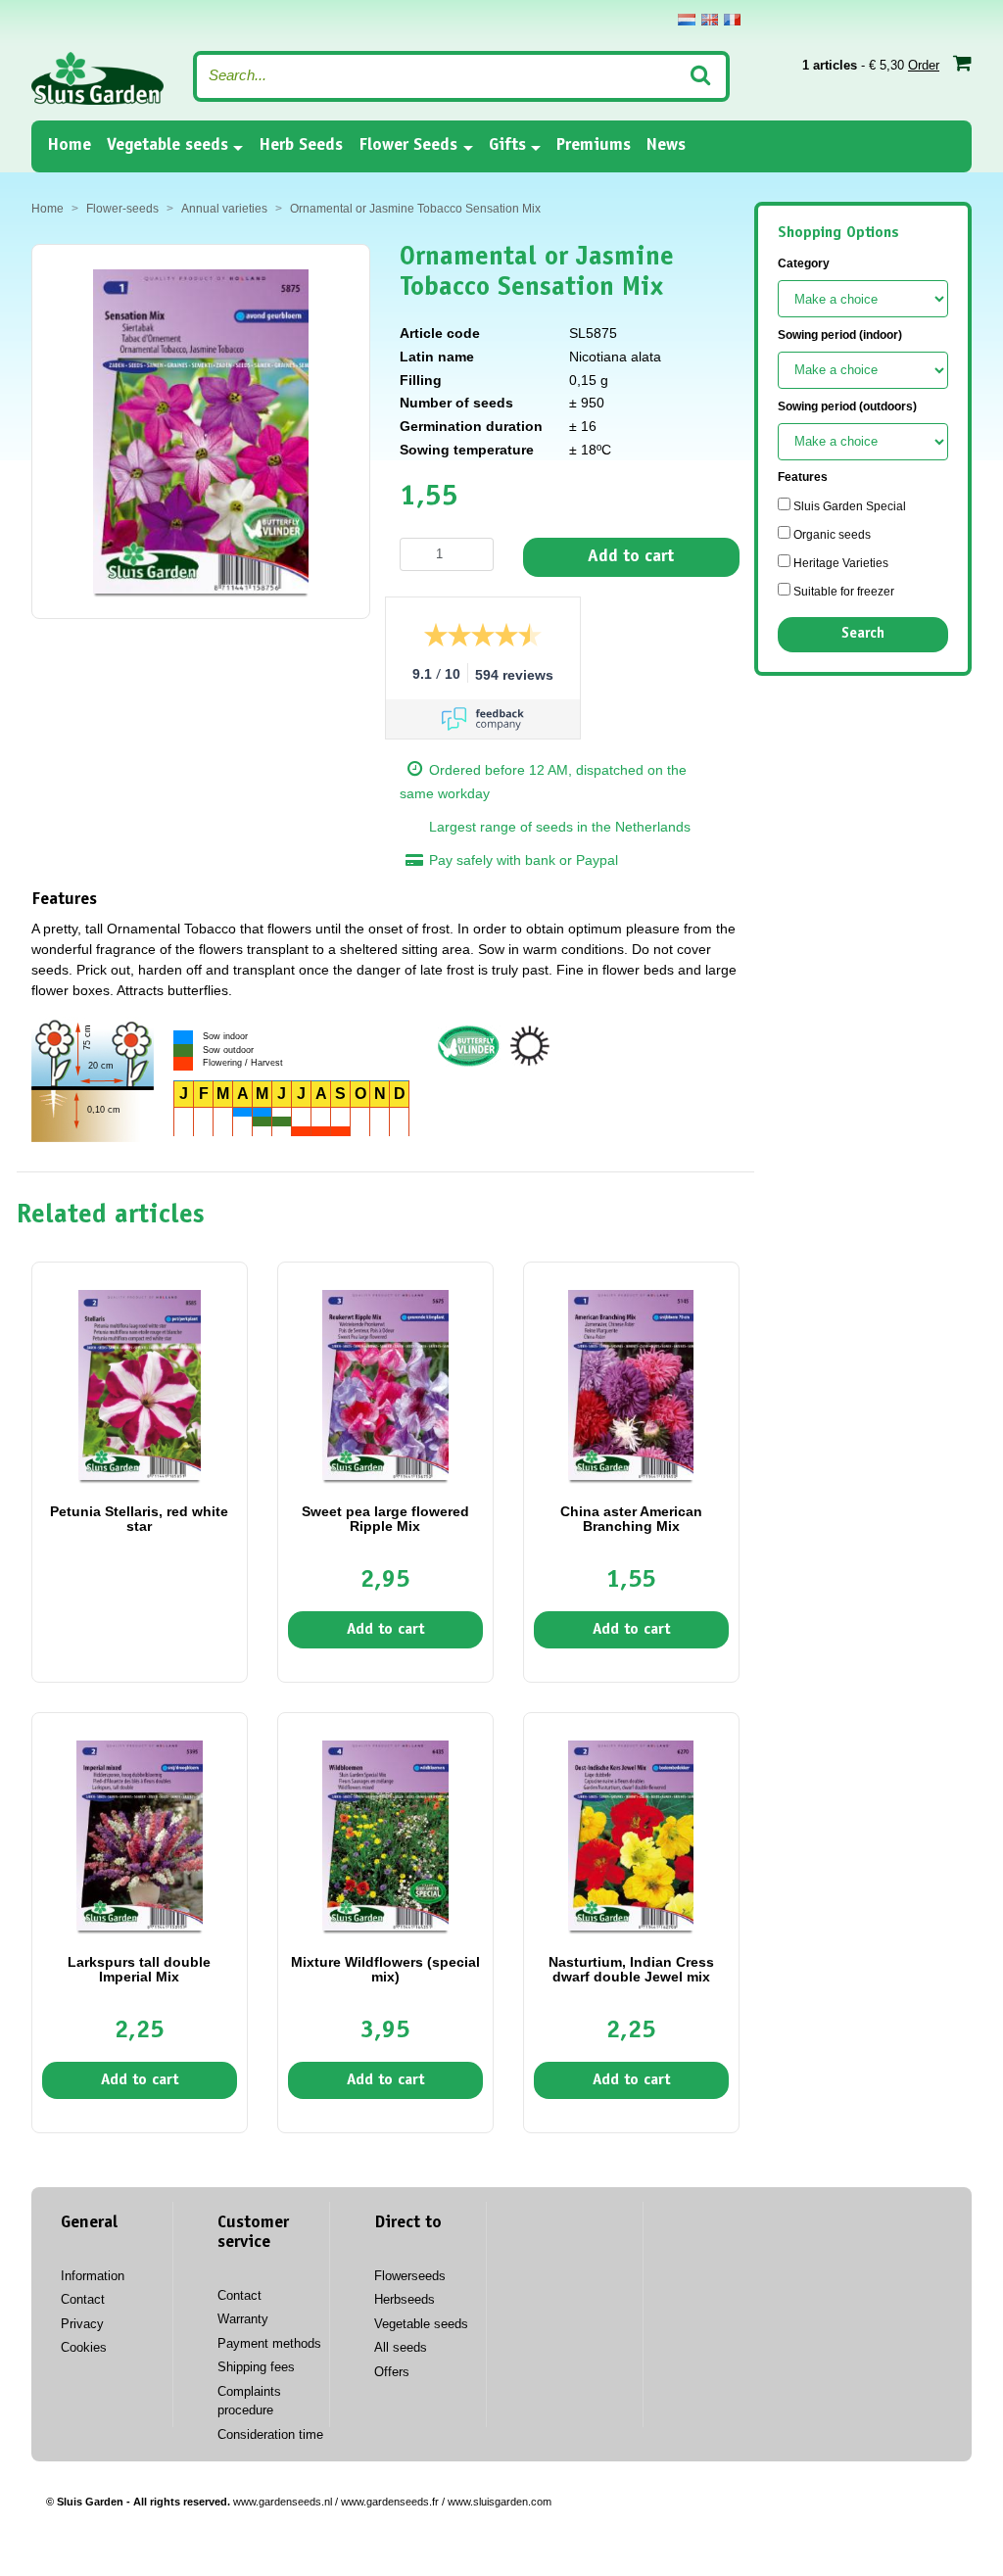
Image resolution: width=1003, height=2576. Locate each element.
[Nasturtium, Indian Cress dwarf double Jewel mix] (631, 1835)
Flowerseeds (410, 2276)
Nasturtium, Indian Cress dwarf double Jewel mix (631, 1969)
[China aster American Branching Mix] (631, 1384)
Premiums (594, 146)
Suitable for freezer (842, 592)
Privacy (82, 2324)
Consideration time (270, 2434)
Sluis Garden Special (848, 506)
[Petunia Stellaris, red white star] (140, 1384)
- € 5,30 (871, 65)
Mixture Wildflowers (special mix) (385, 1969)
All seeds (401, 2347)
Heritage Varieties (839, 563)
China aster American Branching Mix (631, 1519)
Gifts (507, 146)
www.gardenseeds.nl (283, 2502)
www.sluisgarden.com (500, 2502)
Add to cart (631, 557)
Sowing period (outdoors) (847, 406)
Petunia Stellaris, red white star (139, 1519)
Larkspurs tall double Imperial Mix (139, 1969)
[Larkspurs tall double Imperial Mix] (140, 1835)
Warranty (243, 2319)
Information (93, 2276)
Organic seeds (831, 535)
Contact (83, 2299)
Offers (392, 2372)
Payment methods (269, 2343)
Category (804, 263)
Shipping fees (256, 2367)
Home (69, 145)
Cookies (84, 2347)
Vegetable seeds (167, 146)
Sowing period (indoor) (840, 335)
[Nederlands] (687, 20)
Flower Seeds (408, 146)
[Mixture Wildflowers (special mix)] (385, 1835)
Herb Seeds (301, 146)
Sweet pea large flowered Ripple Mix (385, 1519)
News (666, 146)
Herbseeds (405, 2299)
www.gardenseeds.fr (390, 2502)
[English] (710, 20)
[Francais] (732, 20)
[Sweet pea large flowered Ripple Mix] (385, 1384)
